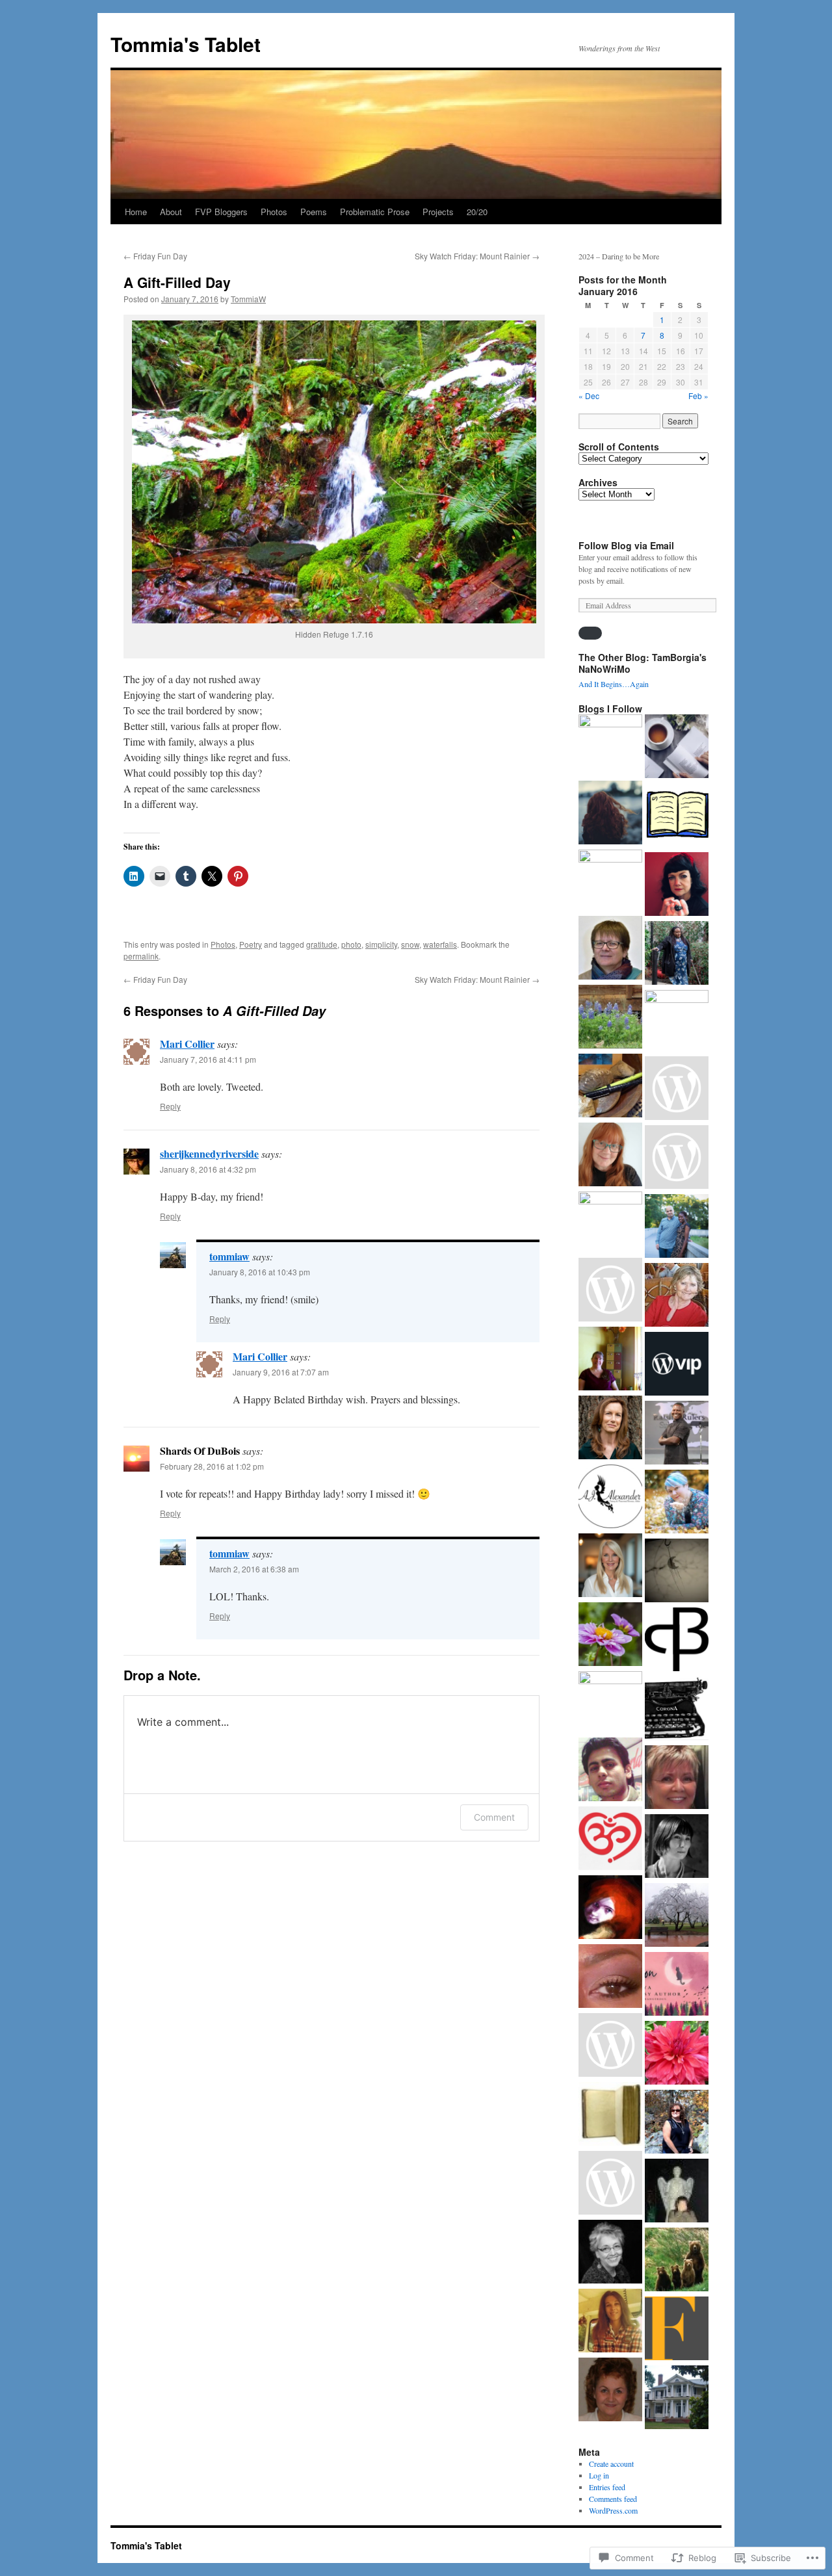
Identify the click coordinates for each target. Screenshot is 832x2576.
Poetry (251, 944)
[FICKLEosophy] (677, 2330)
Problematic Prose (375, 212)
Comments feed (613, 2499)
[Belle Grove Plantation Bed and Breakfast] (677, 2399)
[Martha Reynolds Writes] (677, 1022)
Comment (494, 1817)
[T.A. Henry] (677, 1503)
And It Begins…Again (614, 684)
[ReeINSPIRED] (610, 881)
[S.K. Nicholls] (677, 1778)
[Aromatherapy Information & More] (677, 2261)
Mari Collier (187, 1044)
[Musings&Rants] (610, 1977)
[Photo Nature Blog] (610, 2184)
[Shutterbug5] (610, 1840)
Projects (438, 212)
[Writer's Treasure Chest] (610, 1498)
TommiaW (248, 299)
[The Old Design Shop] (610, 1703)
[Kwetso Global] (677, 1434)
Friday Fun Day (155, 256)
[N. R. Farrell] (610, 1291)
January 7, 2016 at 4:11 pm (208, 1059)
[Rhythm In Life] (677, 1227)
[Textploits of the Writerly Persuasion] (677, 2192)
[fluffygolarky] (610, 1360)
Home (136, 212)
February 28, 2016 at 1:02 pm (212, 1466)
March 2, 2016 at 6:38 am (254, 1569)
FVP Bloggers (221, 212)
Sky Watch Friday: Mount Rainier (477, 256)
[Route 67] (677, 885)
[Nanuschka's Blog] (610, 814)
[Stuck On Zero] (610, 2046)
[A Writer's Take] (677, 1572)
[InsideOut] (610, 746)
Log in (599, 2475)
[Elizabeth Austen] (610, 1429)
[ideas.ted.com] (677, 1365)
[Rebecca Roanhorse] (677, 1158)
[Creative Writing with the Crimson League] (610, 2115)
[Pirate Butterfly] (677, 1641)
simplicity (381, 944)
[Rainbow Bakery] (677, 1847)
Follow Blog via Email (626, 545)
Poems (314, 212)
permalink (141, 956)
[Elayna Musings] (610, 1223)
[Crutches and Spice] (677, 954)
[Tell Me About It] (610, 1567)
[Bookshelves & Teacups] (677, 748)
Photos (274, 212)
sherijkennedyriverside (209, 1153)
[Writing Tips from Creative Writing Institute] (610, 2391)
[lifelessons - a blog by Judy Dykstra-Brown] (677, 1296)
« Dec (589, 396)
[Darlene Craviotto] (610, 2322)
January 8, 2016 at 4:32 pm (208, 1169)
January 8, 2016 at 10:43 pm (260, 1272)
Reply (170, 1106)
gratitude (322, 944)
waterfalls (440, 944)
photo (351, 944)
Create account (611, 2464)
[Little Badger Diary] (677, 1089)
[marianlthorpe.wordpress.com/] (610, 949)
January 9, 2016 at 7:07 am (281, 1372)
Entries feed (607, 2487)
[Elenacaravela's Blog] (610, 1908)
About (171, 212)
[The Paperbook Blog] (677, 1710)
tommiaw (229, 1256)
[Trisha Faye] (610, 1018)
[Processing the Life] (610, 1771)
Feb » (698, 396)
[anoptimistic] (677, 1916)
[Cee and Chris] (610, 1635)
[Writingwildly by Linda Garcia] (610, 2253)
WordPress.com (613, 2510)
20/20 (477, 212)
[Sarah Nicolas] (677, 816)
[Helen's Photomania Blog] (610, 1156)
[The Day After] (677, 2123)
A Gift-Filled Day (177, 282)
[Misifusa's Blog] (677, 2054)
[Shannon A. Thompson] (677, 1985)
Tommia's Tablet (186, 44)
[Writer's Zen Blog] (610, 1087)
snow (410, 944)
